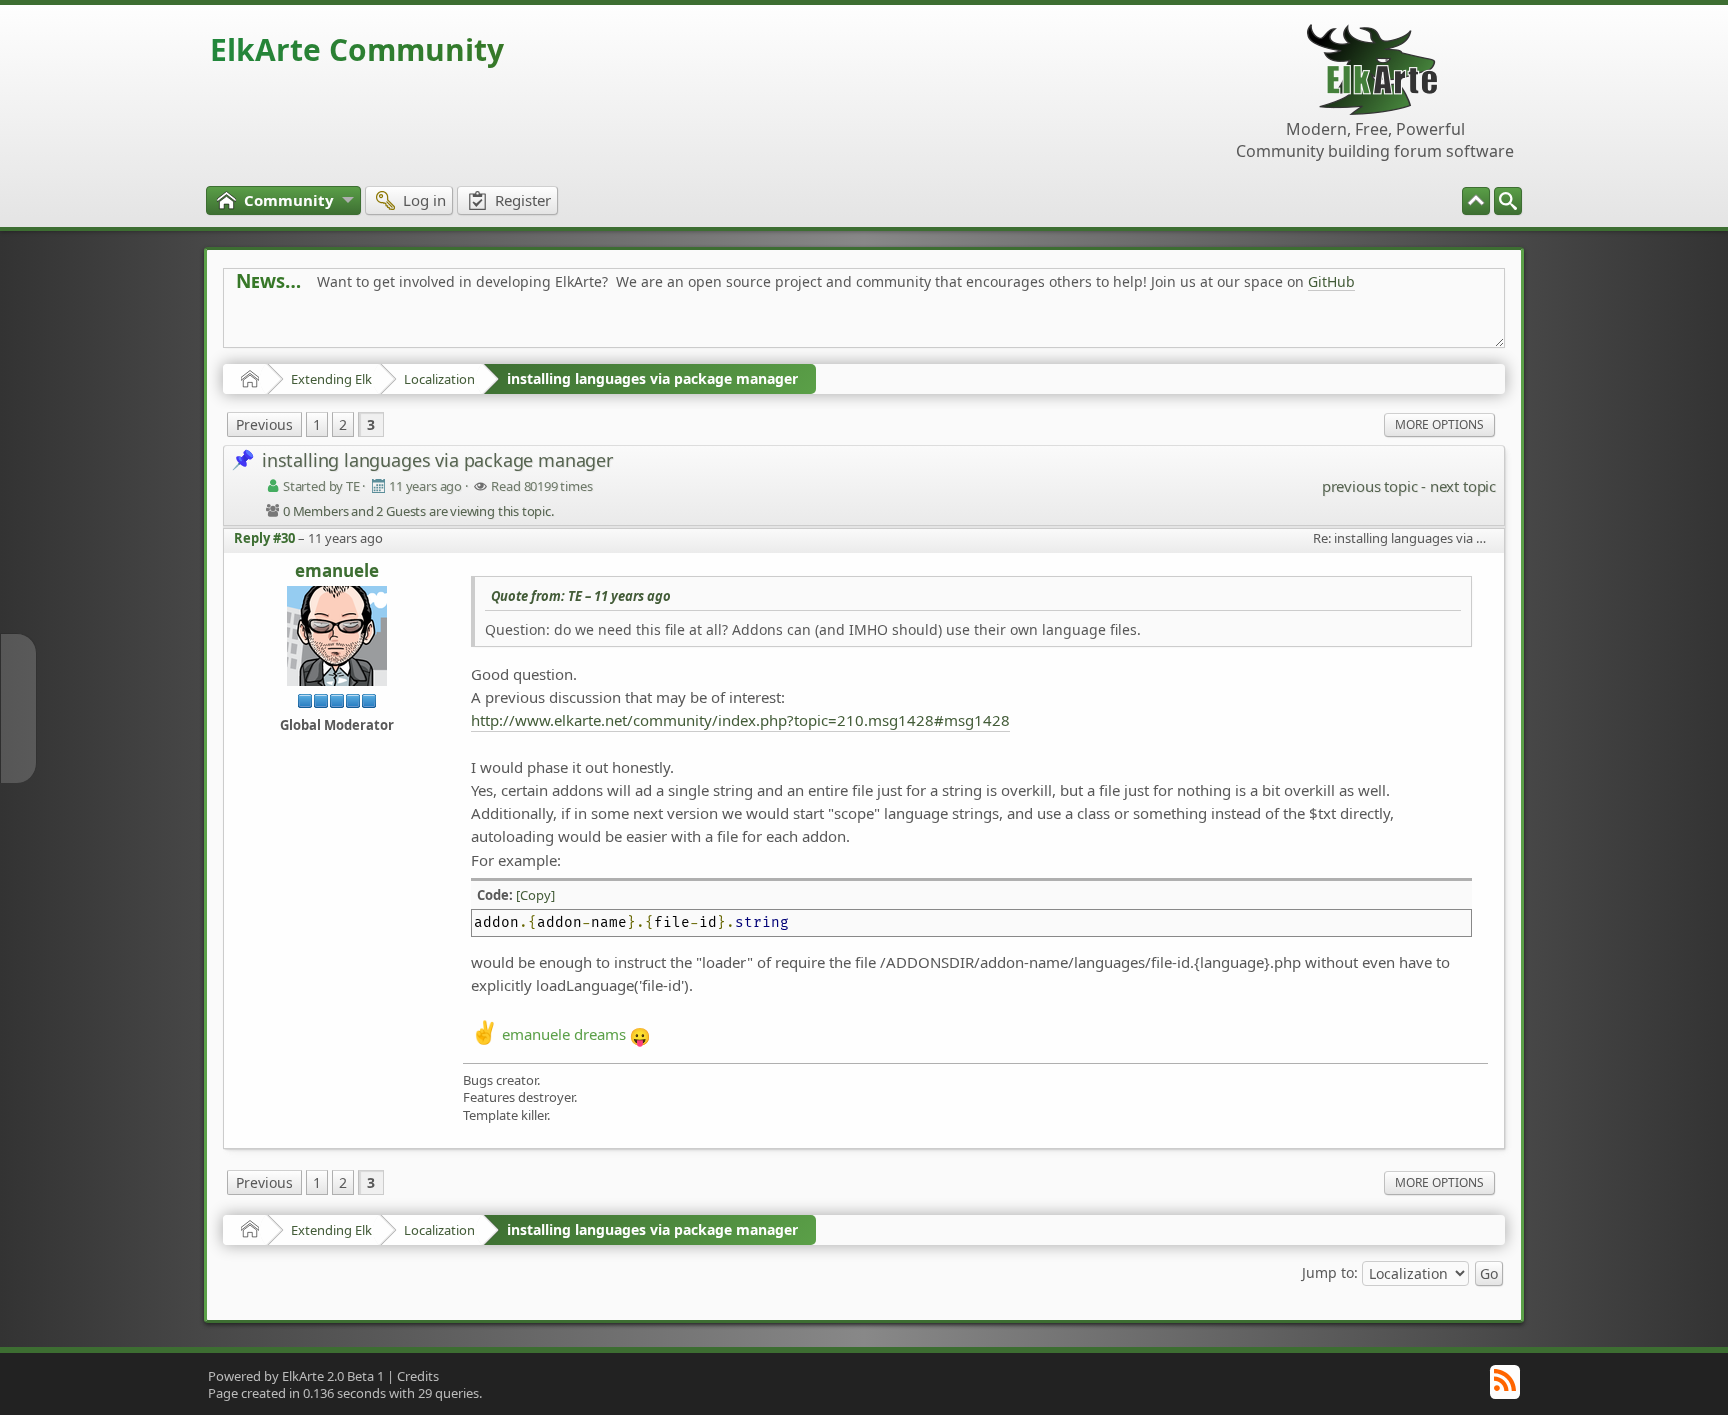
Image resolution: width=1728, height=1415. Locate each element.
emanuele (337, 571)
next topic (1463, 486)
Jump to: (1330, 1271)
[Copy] (535, 895)
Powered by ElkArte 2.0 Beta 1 (296, 1376)
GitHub (1331, 281)
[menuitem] (1508, 201)
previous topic (1369, 486)
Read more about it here (318, 326)
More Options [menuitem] (1439, 424)
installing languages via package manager (652, 378)
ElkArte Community (357, 49)
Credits (418, 1376)
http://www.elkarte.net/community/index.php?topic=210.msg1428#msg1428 (740, 720)
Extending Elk (331, 379)
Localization (439, 379)
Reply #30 (264, 538)
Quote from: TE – (581, 596)
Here (550, 326)
